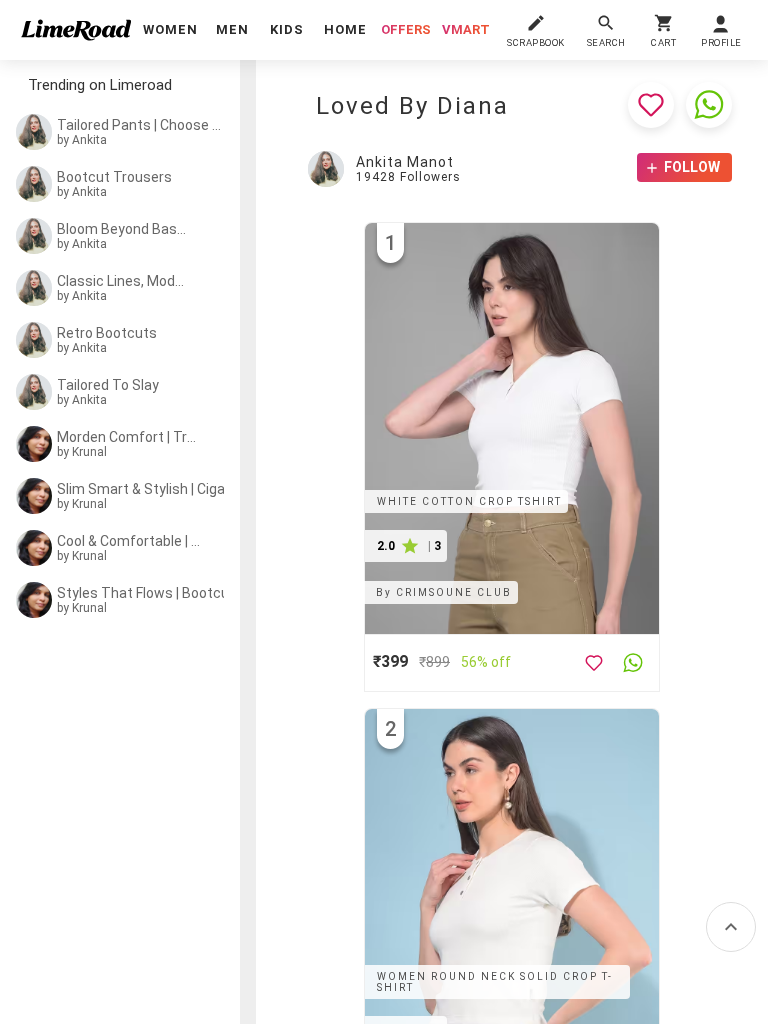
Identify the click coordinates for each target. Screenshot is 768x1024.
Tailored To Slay (108, 385)
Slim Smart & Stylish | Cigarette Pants (154, 489)
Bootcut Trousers (114, 177)
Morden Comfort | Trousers (127, 437)
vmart (466, 29)
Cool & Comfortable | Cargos (129, 541)
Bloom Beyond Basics (122, 229)
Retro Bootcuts (107, 333)
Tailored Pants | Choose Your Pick (143, 125)
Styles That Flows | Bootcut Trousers (153, 593)
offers (406, 29)
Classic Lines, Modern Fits (123, 281)
